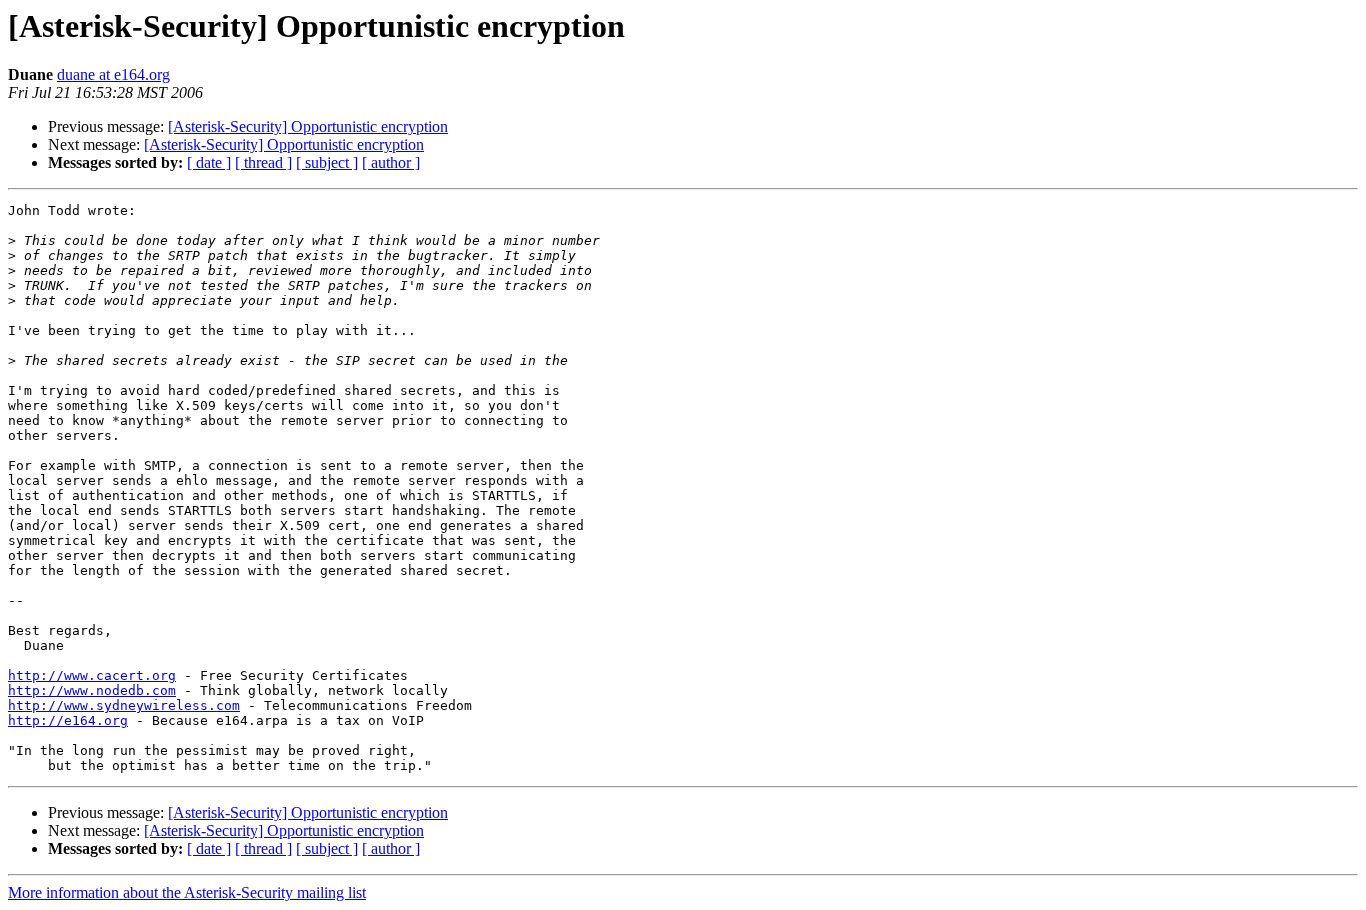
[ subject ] (327, 162)
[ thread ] (263, 162)
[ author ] (391, 162)
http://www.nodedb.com (92, 690)
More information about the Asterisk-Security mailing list (187, 892)
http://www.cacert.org (92, 675)
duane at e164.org (113, 74)
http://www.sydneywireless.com (124, 705)
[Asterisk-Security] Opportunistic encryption (308, 126)
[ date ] (209, 162)
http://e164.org (68, 720)
